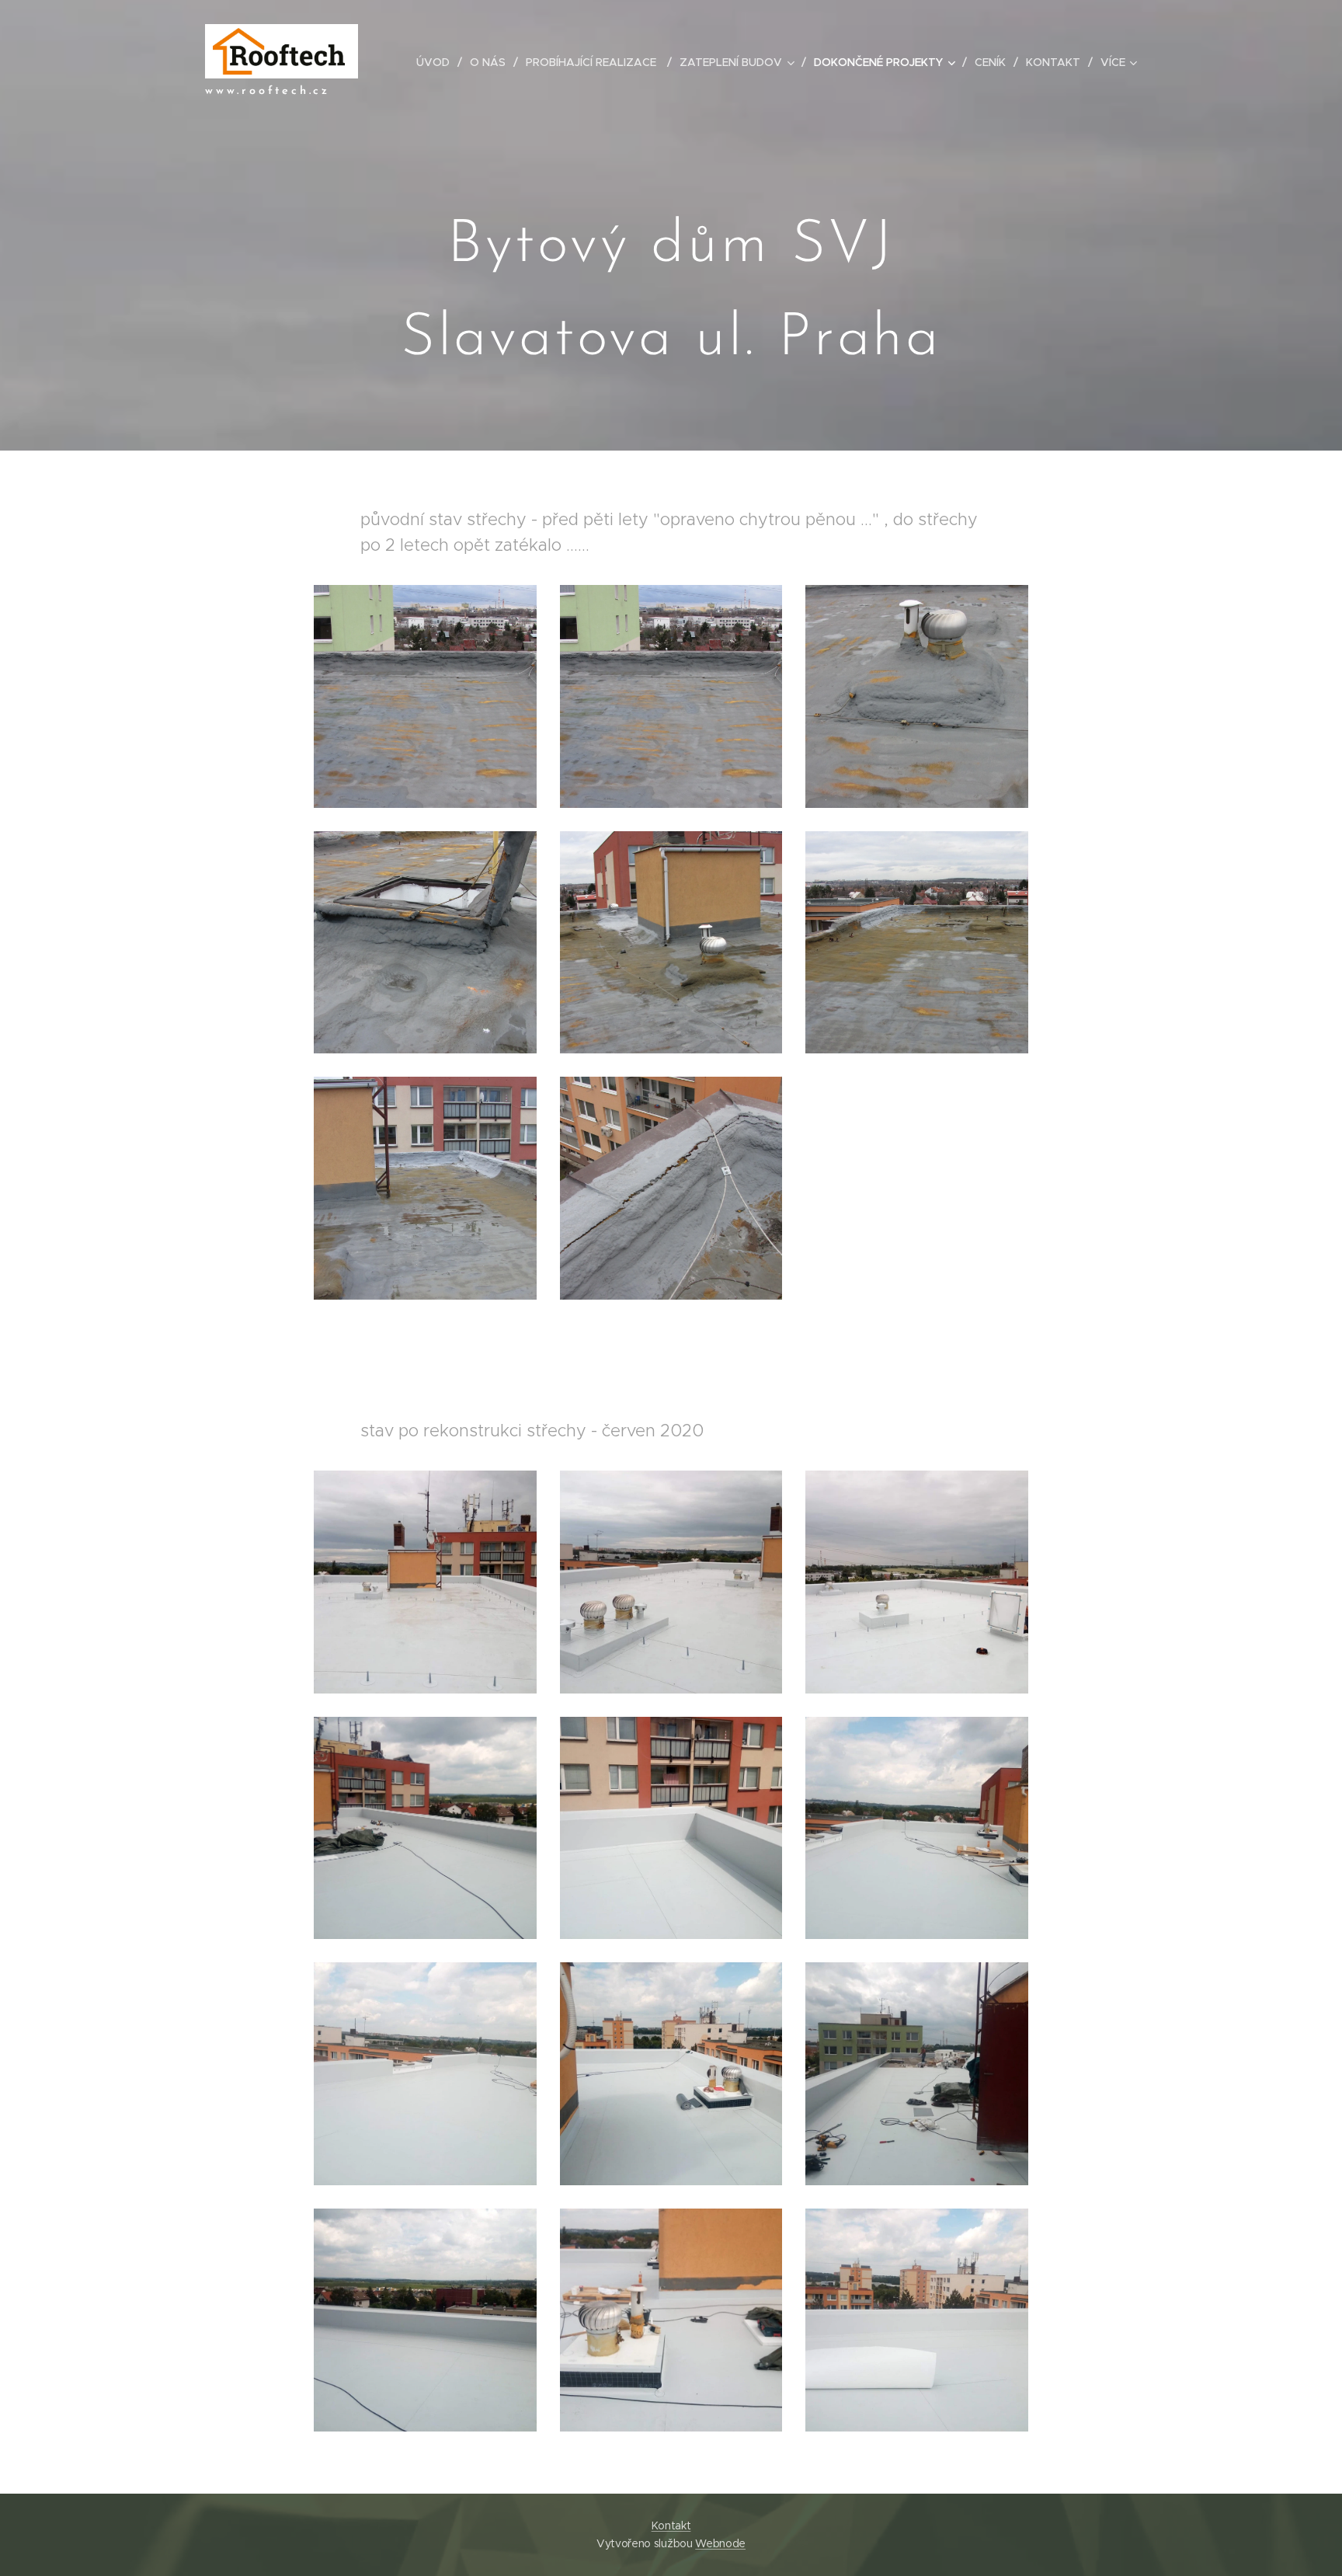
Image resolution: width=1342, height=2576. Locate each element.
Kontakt (671, 2526)
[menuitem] (437, 62)
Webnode (720, 2543)
